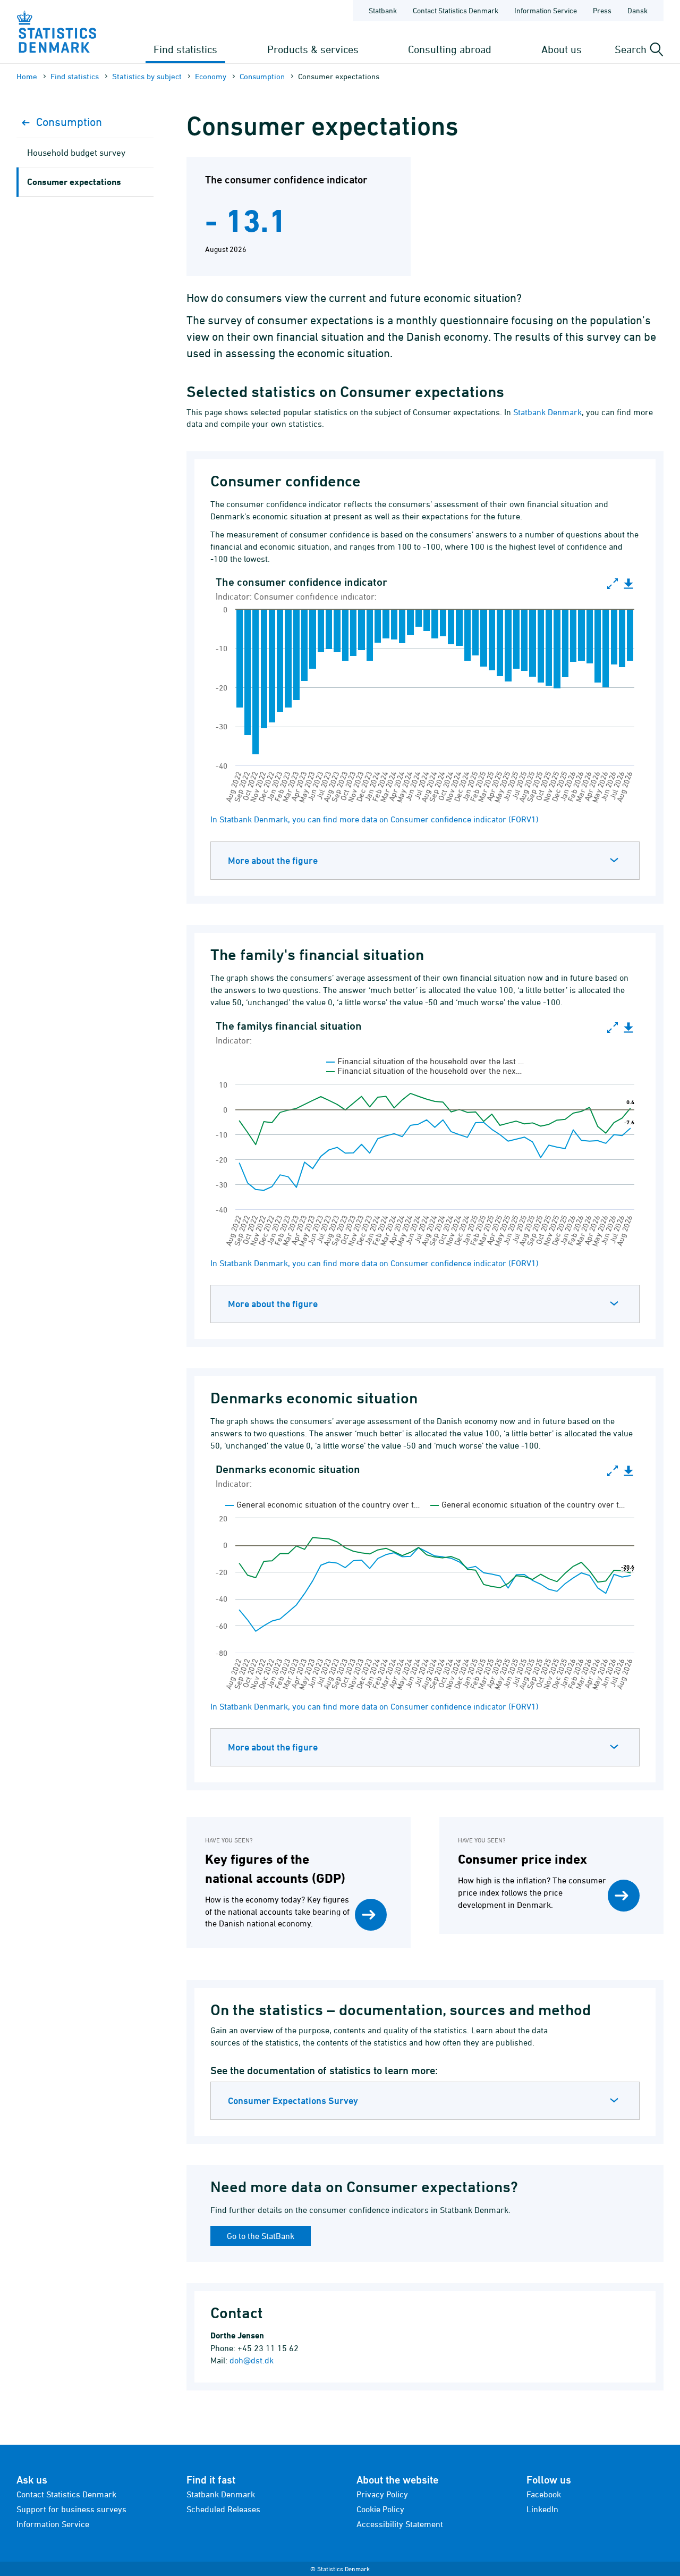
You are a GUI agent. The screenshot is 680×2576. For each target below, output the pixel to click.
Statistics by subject (147, 76)
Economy (211, 76)
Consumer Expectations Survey (293, 2101)
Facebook (544, 2494)
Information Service (546, 10)
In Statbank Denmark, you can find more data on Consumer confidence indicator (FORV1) (375, 819)
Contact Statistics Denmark (456, 10)
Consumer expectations (74, 182)
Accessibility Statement (400, 2524)
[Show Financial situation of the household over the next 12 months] (424, 1071)
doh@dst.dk (252, 2360)
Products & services (313, 49)
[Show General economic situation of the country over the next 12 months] (528, 1504)
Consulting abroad (450, 49)
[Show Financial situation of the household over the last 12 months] (425, 1061)
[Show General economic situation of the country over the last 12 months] (322, 1504)
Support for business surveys (71, 2509)
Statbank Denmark (547, 412)
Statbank (383, 10)
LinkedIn (542, 2509)
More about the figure (273, 860)
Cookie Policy (380, 2509)
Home (27, 76)
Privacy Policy (382, 2494)
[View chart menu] (628, 584)
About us (562, 49)
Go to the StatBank (261, 2236)
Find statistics (185, 49)
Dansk (637, 10)
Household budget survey (76, 153)
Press (602, 10)
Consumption (262, 76)
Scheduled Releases (223, 2509)
